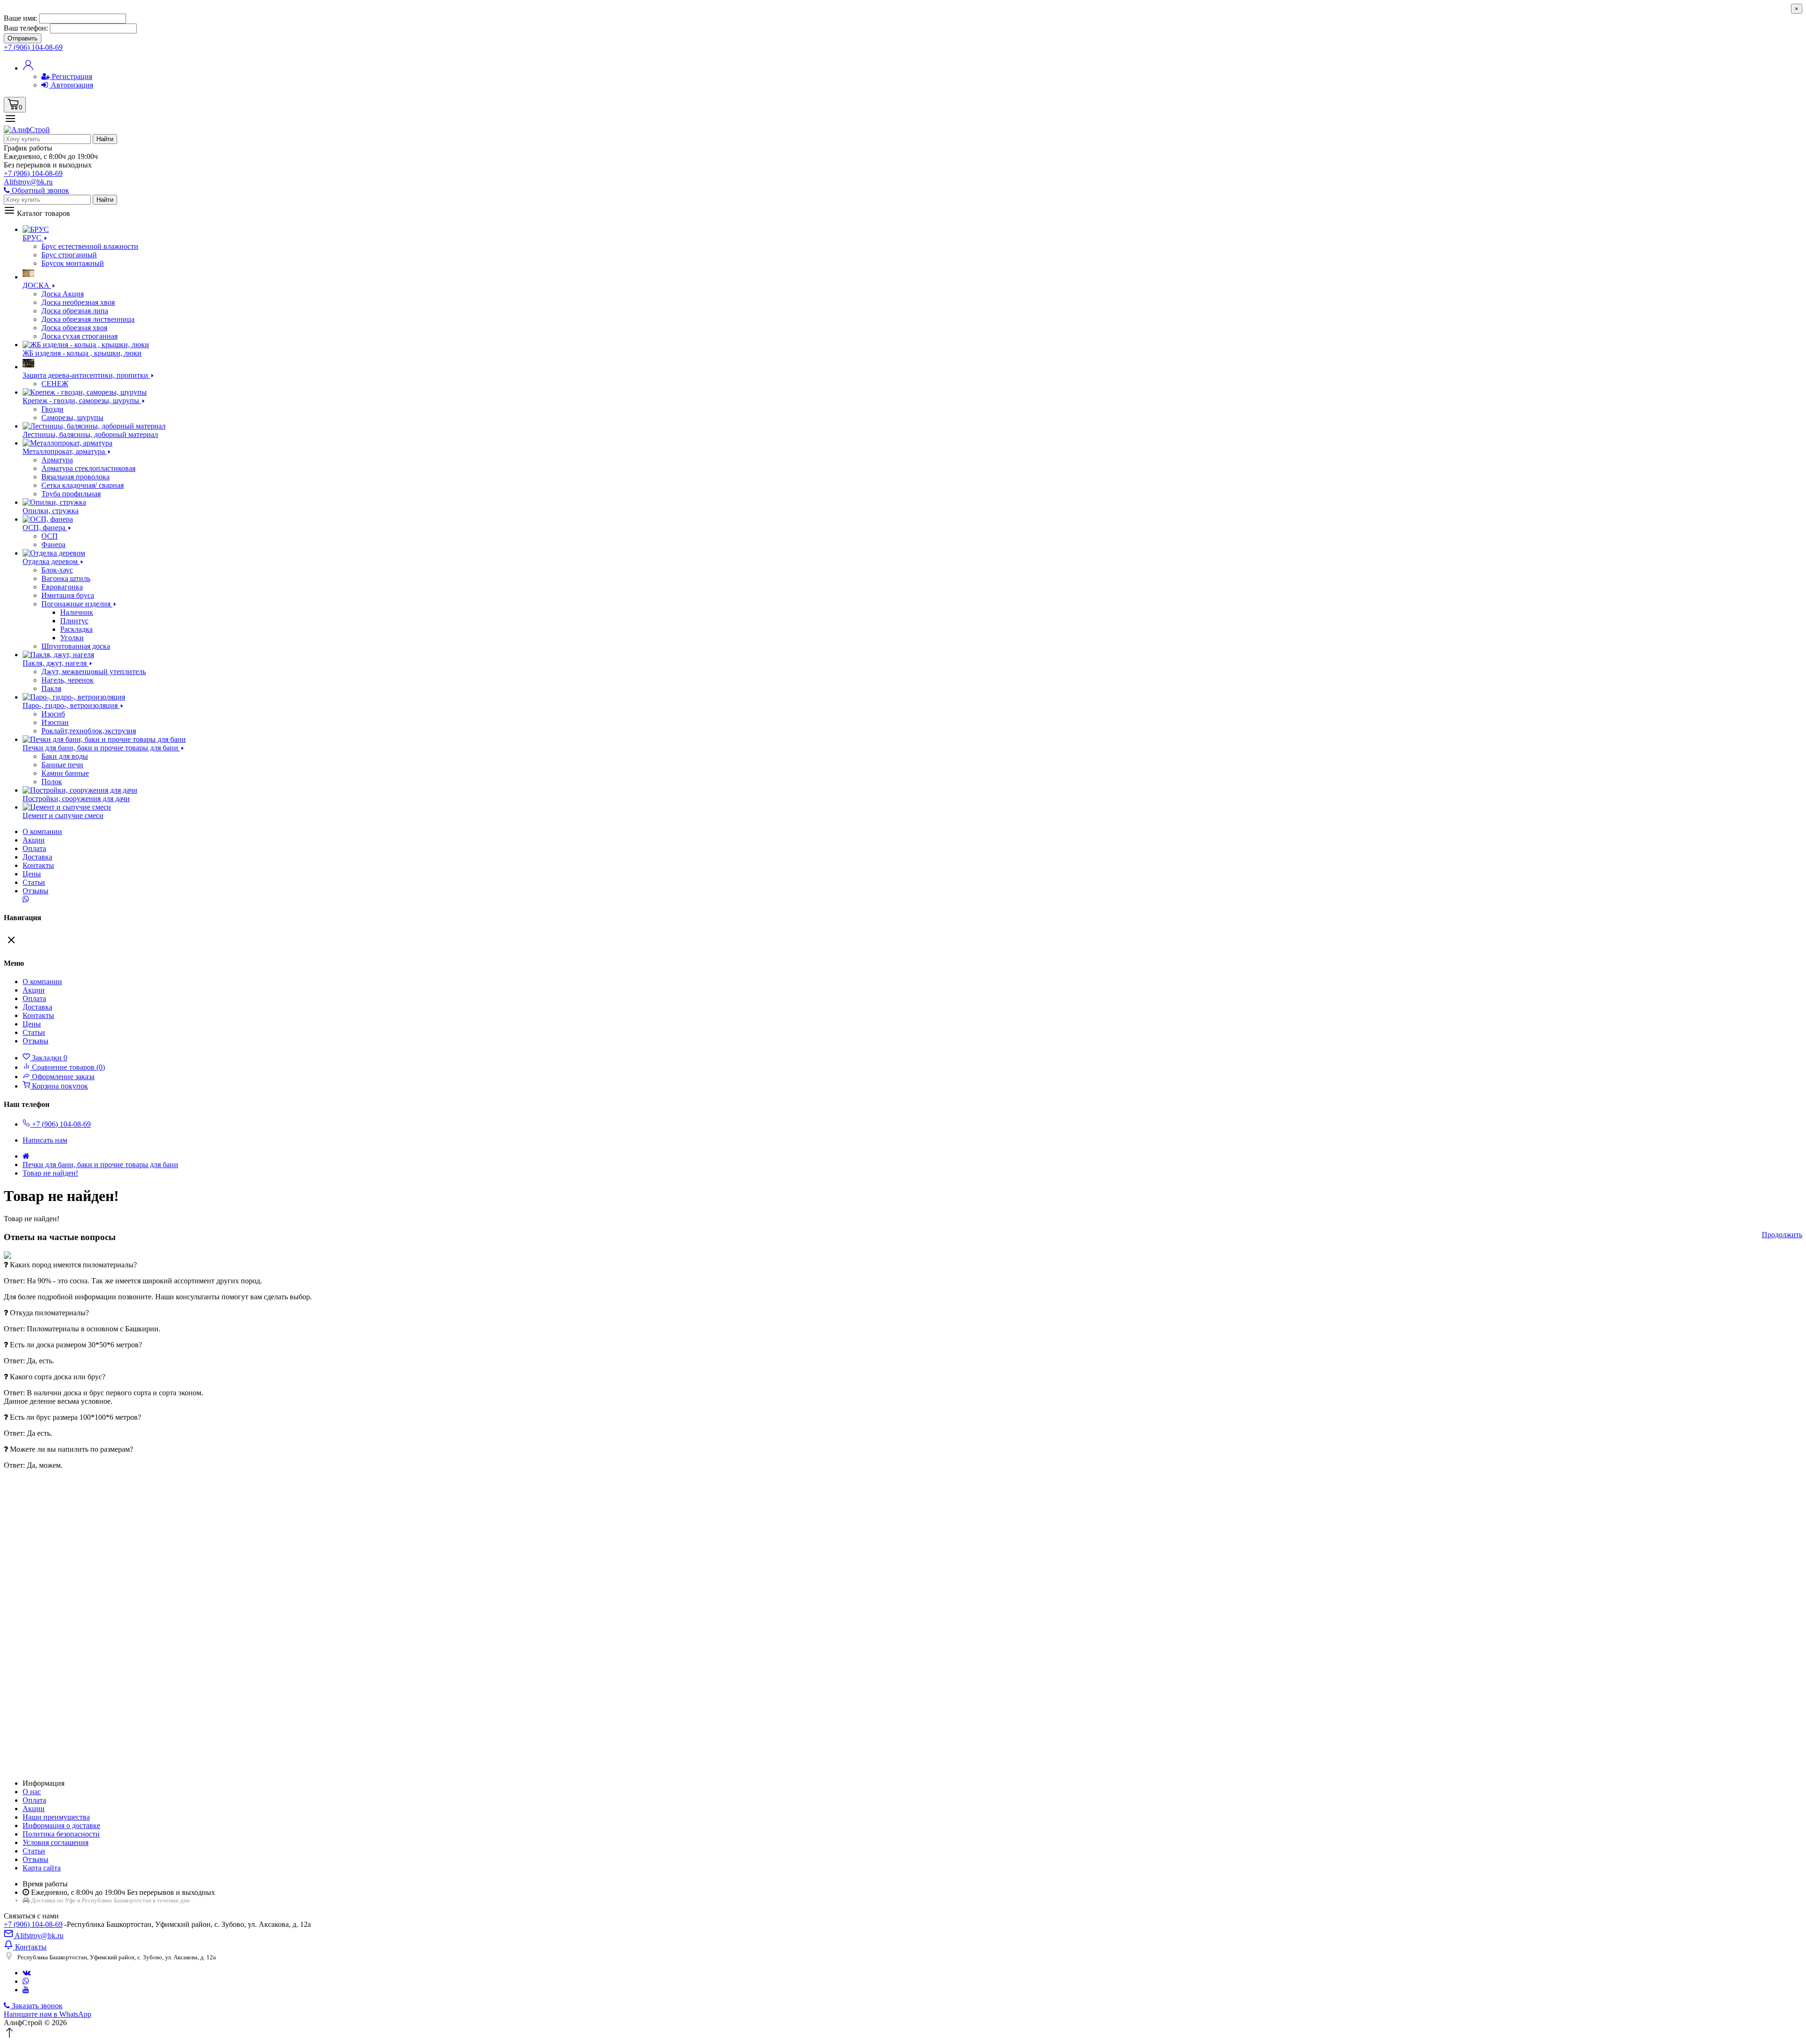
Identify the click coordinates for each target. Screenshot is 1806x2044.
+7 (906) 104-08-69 (33, 1924)
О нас (32, 1792)
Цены (32, 874)
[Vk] (27, 1973)
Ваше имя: (20, 18)
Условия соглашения (55, 1842)
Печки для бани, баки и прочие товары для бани (100, 1165)
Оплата (34, 848)
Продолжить (1782, 1235)
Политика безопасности (61, 1834)
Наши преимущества (56, 1817)
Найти (105, 139)
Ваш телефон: (26, 28)
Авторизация (71, 85)
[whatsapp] (26, 1981)
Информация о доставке (61, 1825)
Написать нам (45, 1140)
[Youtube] (26, 1990)
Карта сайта (42, 1868)
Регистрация (71, 76)
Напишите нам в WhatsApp (48, 2014)
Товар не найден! (50, 1173)
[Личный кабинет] (28, 68)
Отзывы (36, 891)
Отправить (23, 38)
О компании (42, 831)
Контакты (38, 865)
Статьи (34, 882)
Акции (34, 1809)
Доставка (37, 857)
